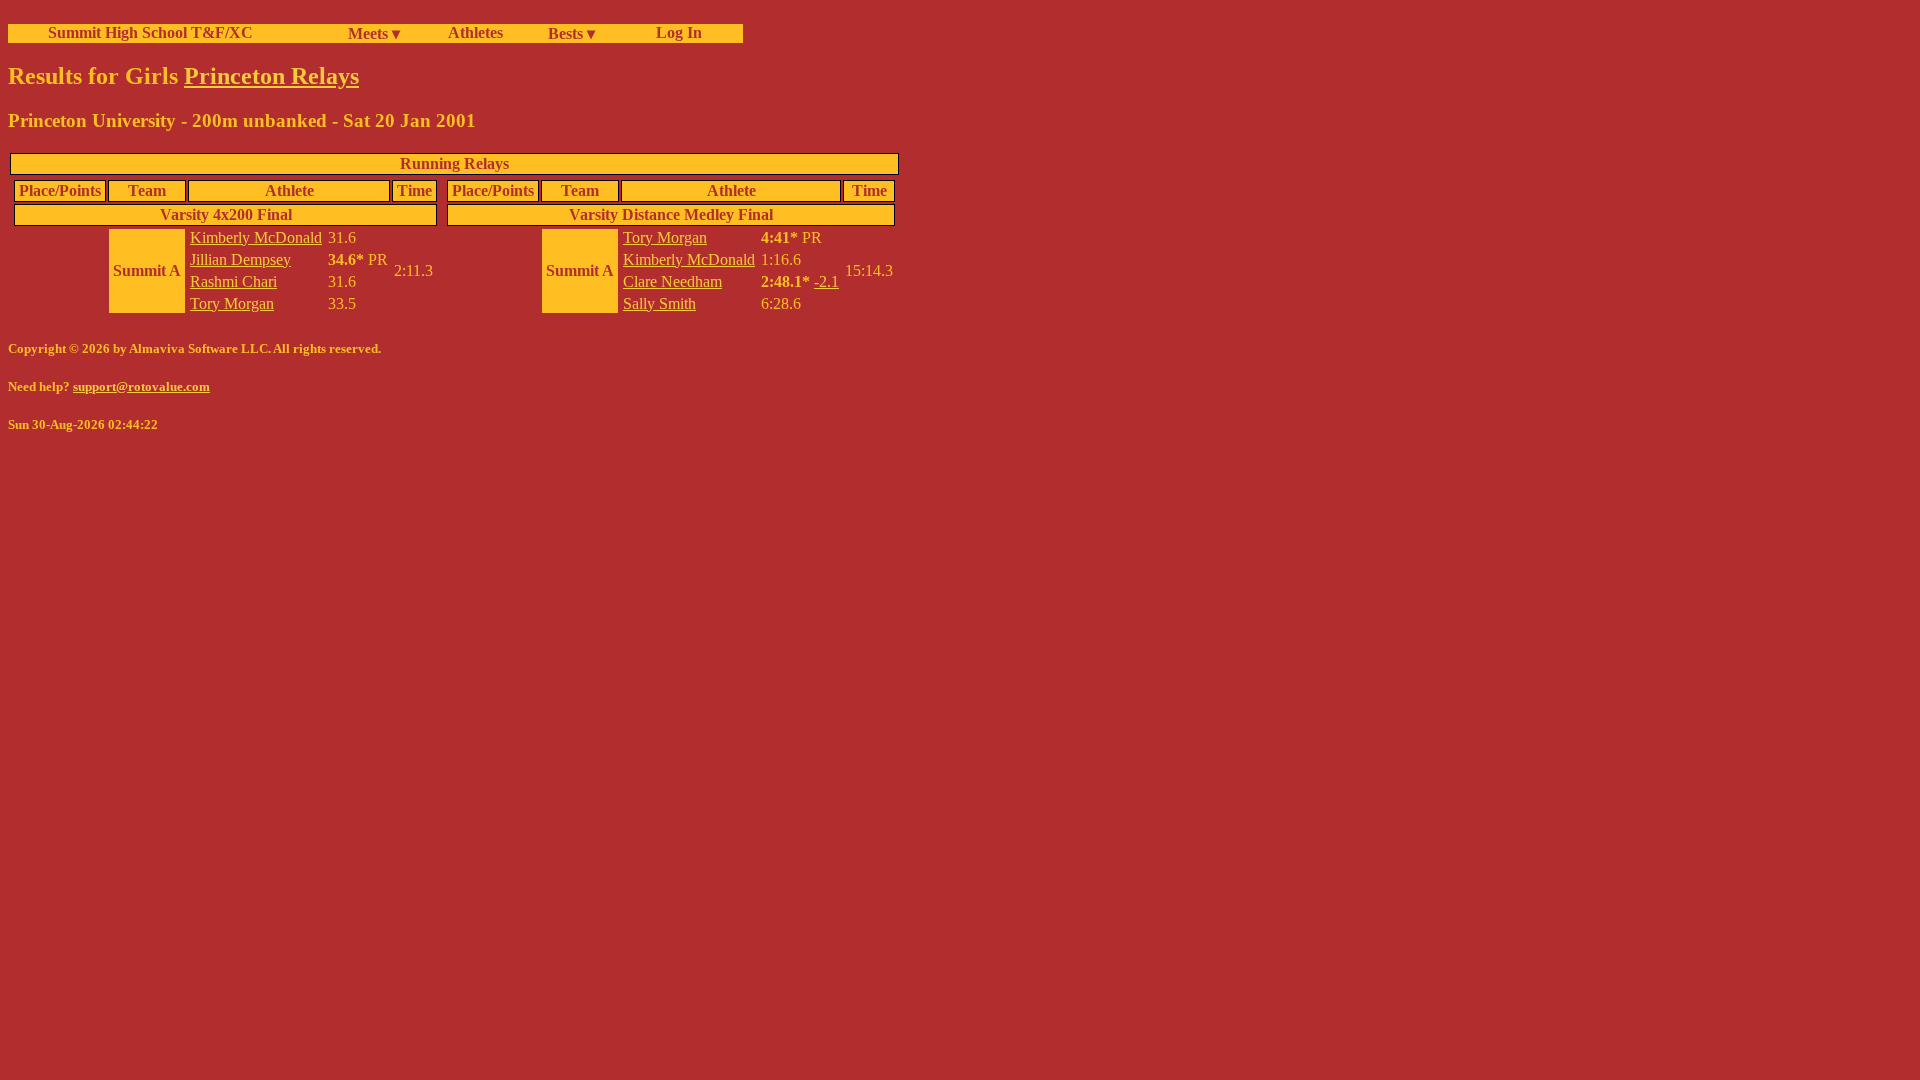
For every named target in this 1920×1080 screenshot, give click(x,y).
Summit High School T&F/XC (150, 32)
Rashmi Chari (233, 281)
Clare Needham (672, 281)
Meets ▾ (374, 33)
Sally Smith (659, 303)
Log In (675, 32)
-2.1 (826, 281)
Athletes (475, 32)
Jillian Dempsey (240, 259)
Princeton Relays (271, 76)
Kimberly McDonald (256, 237)
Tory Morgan (232, 303)
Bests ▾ (571, 33)
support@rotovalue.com (141, 386)
